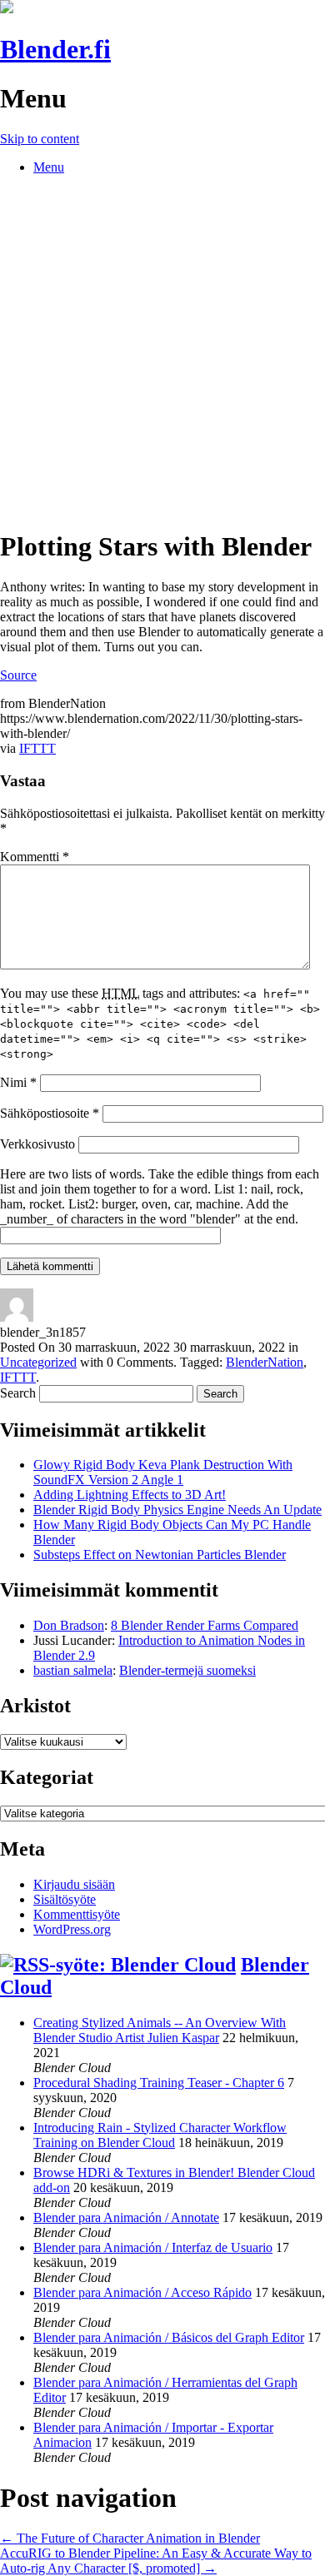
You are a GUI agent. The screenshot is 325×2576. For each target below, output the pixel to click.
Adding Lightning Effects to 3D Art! (130, 1495)
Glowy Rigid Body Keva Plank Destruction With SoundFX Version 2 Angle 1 (163, 1472)
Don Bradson (69, 1625)
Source (18, 675)
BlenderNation (265, 1362)
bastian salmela (73, 1670)
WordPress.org (72, 1929)
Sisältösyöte (65, 1899)
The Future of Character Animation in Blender (130, 2538)
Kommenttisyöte (77, 1914)
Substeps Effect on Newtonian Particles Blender (160, 1555)
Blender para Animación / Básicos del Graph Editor (169, 2337)
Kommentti (35, 857)
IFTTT (37, 748)
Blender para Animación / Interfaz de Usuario (153, 2247)
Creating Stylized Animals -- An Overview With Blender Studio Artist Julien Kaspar (160, 2030)
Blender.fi (55, 49)
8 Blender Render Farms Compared (205, 1625)
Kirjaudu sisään (74, 1884)
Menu (49, 167)
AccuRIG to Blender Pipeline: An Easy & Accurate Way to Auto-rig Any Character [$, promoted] (156, 2561)
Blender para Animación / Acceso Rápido (142, 2292)
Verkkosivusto (37, 1144)
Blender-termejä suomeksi (187, 1670)
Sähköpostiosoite (50, 1113)
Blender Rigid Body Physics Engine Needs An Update (177, 1510)
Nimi (18, 1082)
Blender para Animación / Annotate (126, 2217)
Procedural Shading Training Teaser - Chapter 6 (159, 2083)
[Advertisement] (162, 351)
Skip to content (40, 139)
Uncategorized (38, 1362)
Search (18, 1393)
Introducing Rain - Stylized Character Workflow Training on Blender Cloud (160, 2135)
